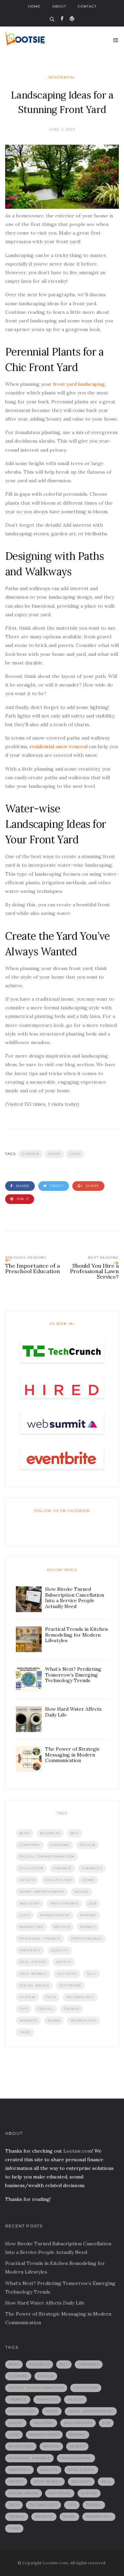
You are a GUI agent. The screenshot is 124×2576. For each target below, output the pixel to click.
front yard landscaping (79, 384)
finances (92, 1868)
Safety (64, 1962)
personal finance (40, 1939)
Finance (63, 1868)
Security (67, 1974)
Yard (75, 1154)
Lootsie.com (78, 2151)
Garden (30, 1154)
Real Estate (33, 1962)
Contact (87, 6)
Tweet (56, 1186)
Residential (62, 77)
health (27, 1880)
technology (80, 1997)
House (82, 1892)
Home (34, 6)
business (50, 1833)
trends (71, 2009)
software (70, 1985)
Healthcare (59, 1880)
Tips (24, 2009)
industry (30, 1903)
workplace (83, 2021)
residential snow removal (59, 746)
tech (51, 1997)
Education (31, 1868)
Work (54, 2021)
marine (88, 1915)
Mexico (62, 1927)
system (27, 1997)
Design (87, 1845)
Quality (60, 1950)
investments (64, 1903)
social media (34, 1985)
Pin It (22, 1199)
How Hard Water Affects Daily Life (45, 2303)
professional (87, 1939)
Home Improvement (42, 1892)
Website (28, 2021)
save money (33, 1974)
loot (25, 1915)
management (55, 1915)
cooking (60, 1845)
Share (22, 1186)
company (30, 1845)
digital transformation (47, 1857)
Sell (92, 1974)
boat (25, 1833)
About (59, 6)
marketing (32, 1927)
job (92, 1903)
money (88, 1927)
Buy (75, 1833)
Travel (46, 2009)
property (30, 1950)
